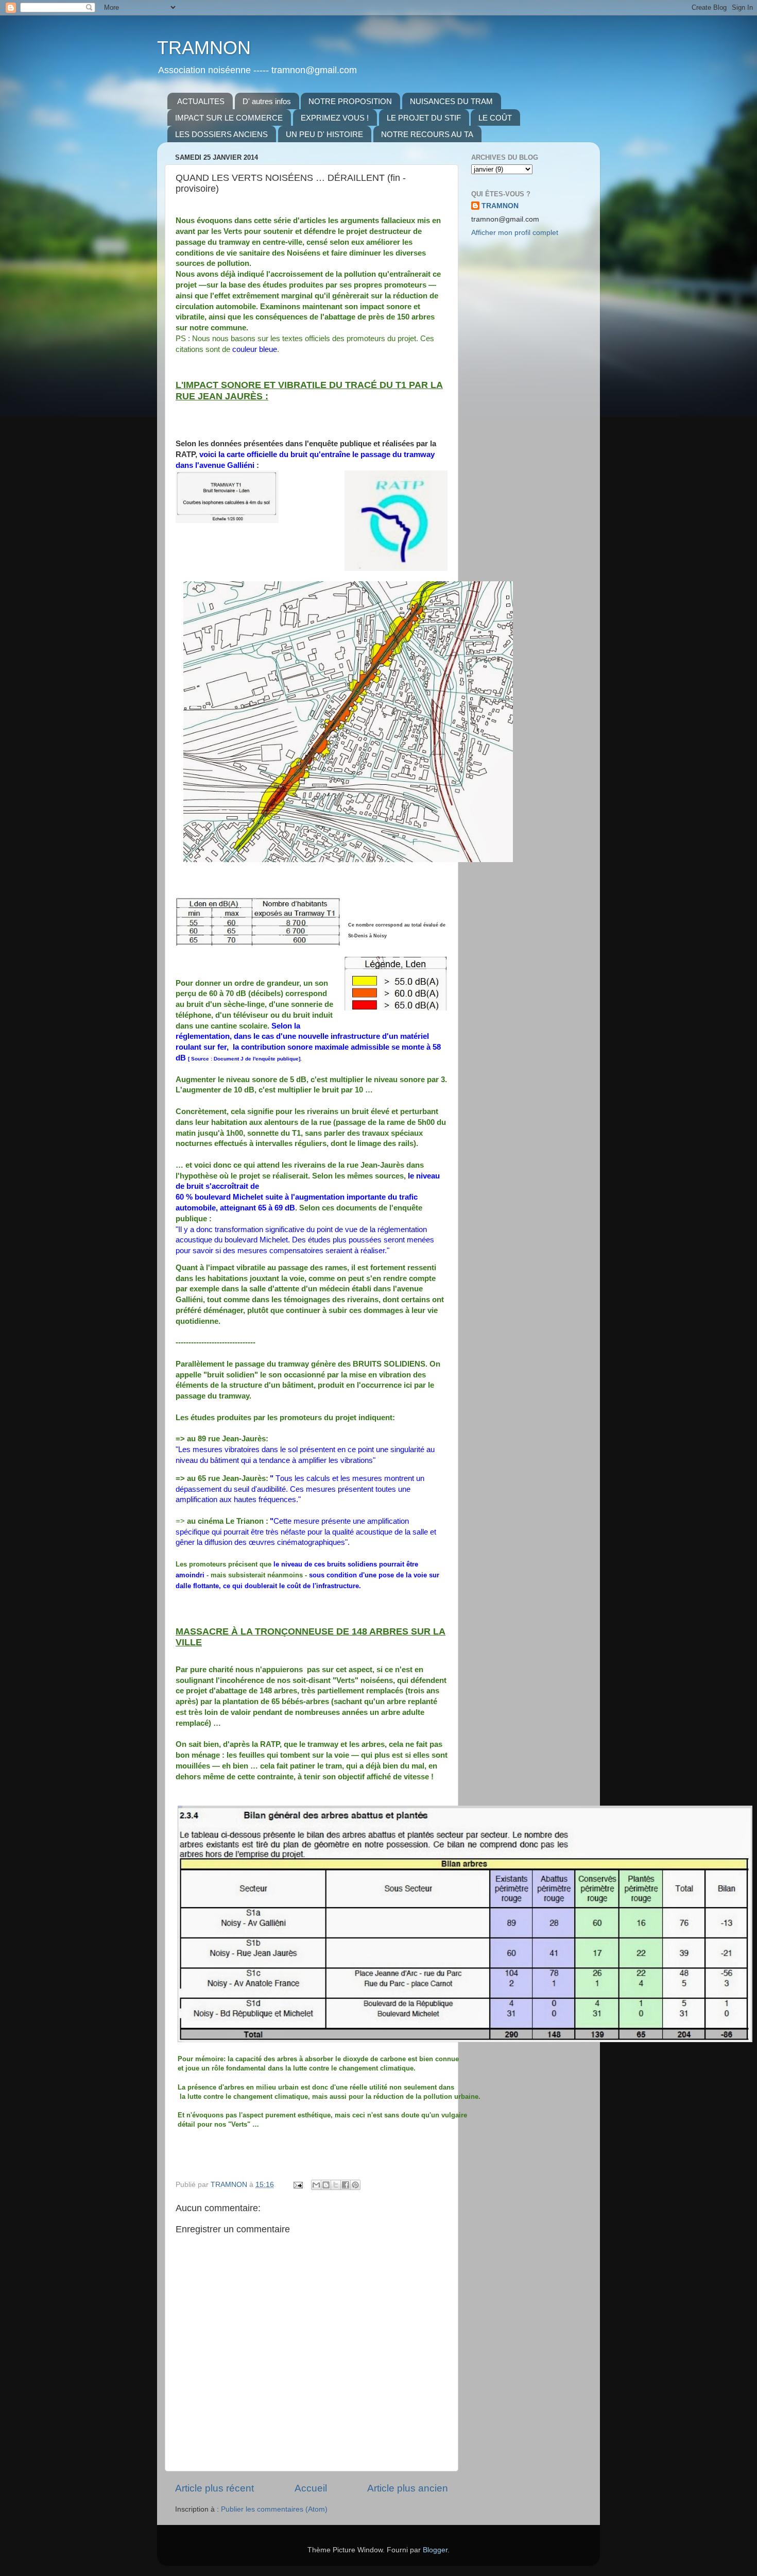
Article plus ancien (408, 2488)
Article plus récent (214, 2488)
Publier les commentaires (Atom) (274, 2509)
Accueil (311, 2488)
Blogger (435, 2550)
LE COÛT (495, 118)
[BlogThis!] (326, 2185)
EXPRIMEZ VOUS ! (335, 118)
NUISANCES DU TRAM (451, 101)
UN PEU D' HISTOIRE (324, 134)
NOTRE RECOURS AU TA (427, 134)
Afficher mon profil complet (515, 233)
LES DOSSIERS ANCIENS (221, 134)
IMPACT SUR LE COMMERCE (229, 118)
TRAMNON (204, 48)
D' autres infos (267, 101)
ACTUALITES (201, 101)
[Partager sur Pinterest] (355, 2185)
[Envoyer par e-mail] (316, 2185)
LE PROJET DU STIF (424, 118)
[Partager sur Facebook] (346, 2185)
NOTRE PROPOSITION (350, 101)
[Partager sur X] (336, 2185)
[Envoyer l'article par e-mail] (297, 2185)
